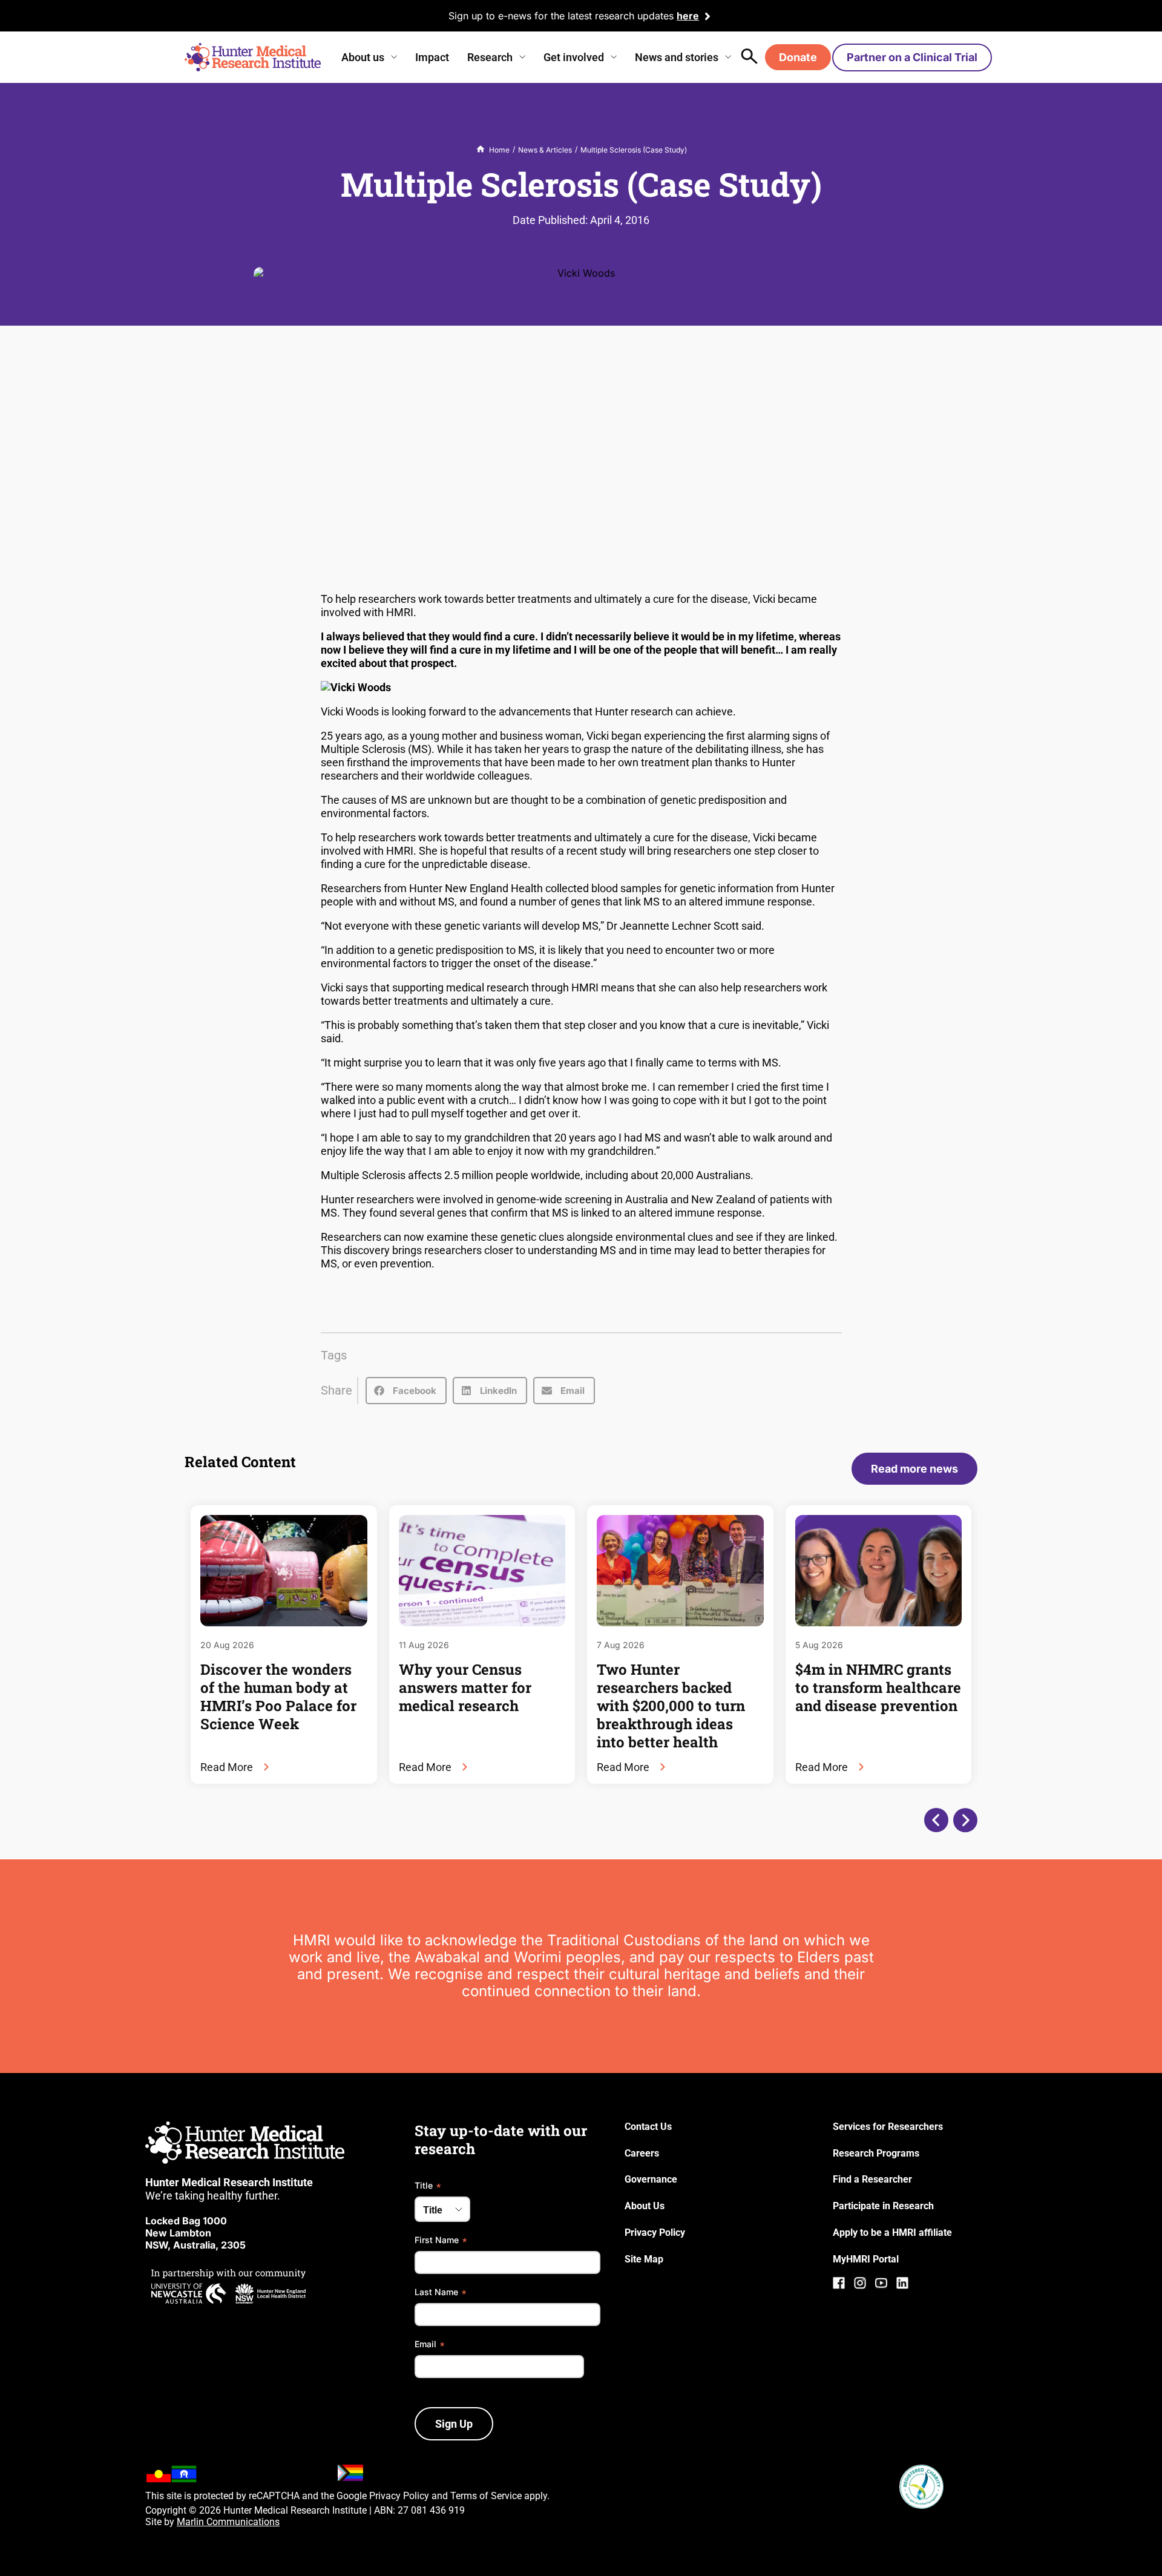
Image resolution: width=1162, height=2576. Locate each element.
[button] (406, 1391)
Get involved (574, 57)
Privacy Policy (399, 2496)
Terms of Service (486, 2496)
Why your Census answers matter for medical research (465, 1687)
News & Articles (545, 150)
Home (499, 150)
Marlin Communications (228, 2522)
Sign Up (454, 2424)
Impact (432, 57)
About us (363, 57)
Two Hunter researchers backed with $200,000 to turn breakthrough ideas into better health (671, 1706)
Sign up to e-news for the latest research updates (561, 16)
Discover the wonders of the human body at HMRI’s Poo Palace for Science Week (278, 1697)
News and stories (677, 57)
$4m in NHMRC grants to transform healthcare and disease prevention (878, 1687)
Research (490, 57)
